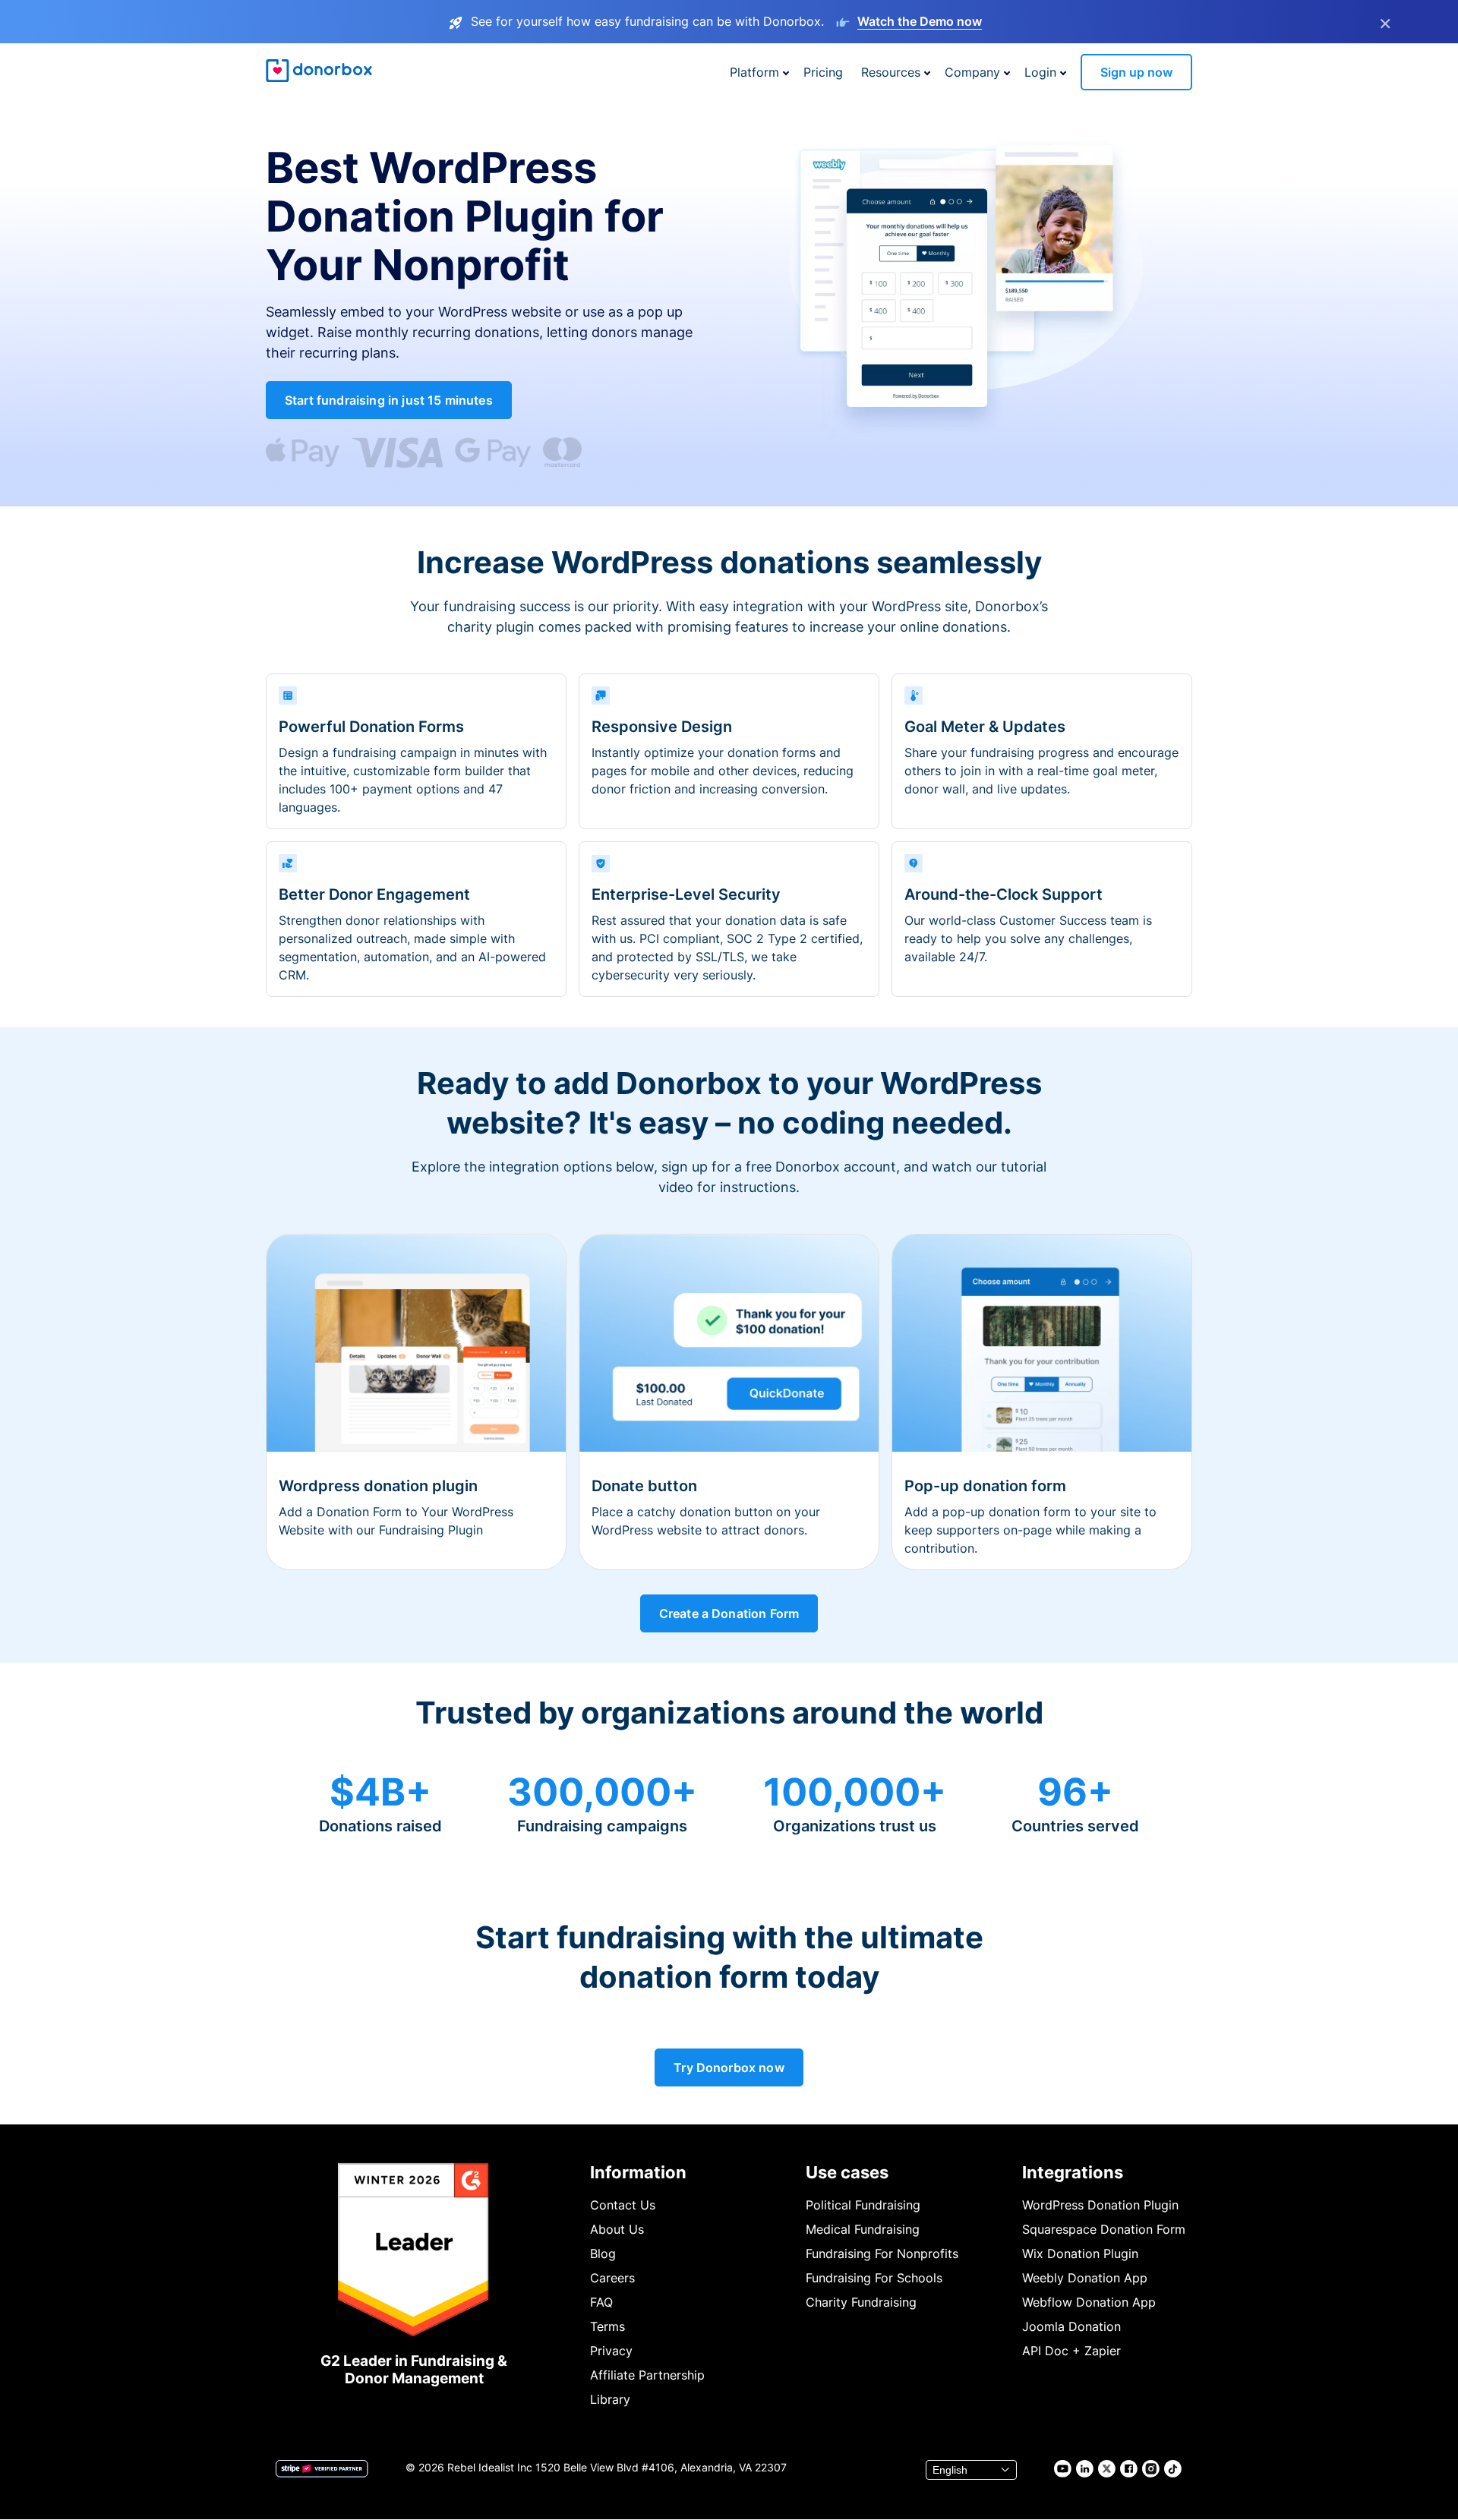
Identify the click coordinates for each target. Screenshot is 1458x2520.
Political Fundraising (863, 2205)
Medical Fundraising (863, 2229)
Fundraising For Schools (874, 2278)
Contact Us (623, 2205)
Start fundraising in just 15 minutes (389, 400)
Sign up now (1136, 72)
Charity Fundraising (861, 2302)
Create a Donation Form (729, 1613)
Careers (612, 2278)
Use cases (847, 2172)
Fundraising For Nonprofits (882, 2253)
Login (1040, 72)
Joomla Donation (1071, 2326)
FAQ (601, 2302)
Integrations (1073, 2172)
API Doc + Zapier (1071, 2351)
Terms (607, 2326)
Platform (754, 72)
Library (610, 2399)
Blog (603, 2253)
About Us (617, 2229)
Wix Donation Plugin (1080, 2253)
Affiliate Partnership (647, 2375)
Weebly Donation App (1085, 2278)
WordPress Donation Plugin (1100, 2205)
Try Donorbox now (729, 2067)
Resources (891, 72)
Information (638, 2172)
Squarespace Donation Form (1104, 2229)
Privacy (611, 2351)
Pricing (823, 72)
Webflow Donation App (1089, 2302)
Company (972, 72)
